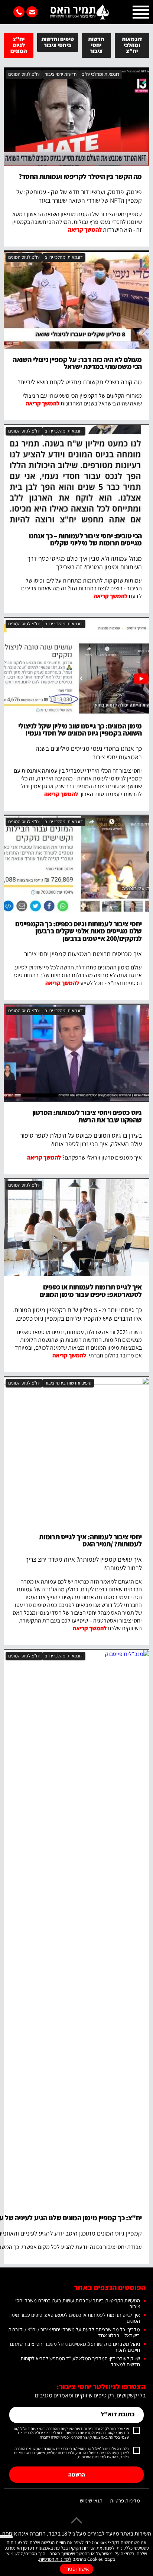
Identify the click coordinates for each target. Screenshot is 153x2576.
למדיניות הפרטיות (55, 2559)
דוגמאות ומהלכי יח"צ (132, 45)
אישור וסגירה (76, 2569)
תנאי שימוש (91, 2501)
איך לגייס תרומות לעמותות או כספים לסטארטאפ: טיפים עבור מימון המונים (75, 2318)
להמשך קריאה (85, 230)
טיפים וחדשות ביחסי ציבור (58, 42)
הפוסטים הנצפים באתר (110, 2287)
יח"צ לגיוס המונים (19, 45)
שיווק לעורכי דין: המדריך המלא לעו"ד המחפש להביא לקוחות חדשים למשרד (80, 2361)
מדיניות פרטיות (125, 2501)
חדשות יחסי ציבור (96, 45)
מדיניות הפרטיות (91, 2457)
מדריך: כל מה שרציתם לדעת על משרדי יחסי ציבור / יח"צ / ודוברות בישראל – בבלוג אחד (74, 2332)
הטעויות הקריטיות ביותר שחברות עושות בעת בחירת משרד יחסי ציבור (78, 2303)
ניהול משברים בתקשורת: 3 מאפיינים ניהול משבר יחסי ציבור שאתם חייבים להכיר (75, 2347)
